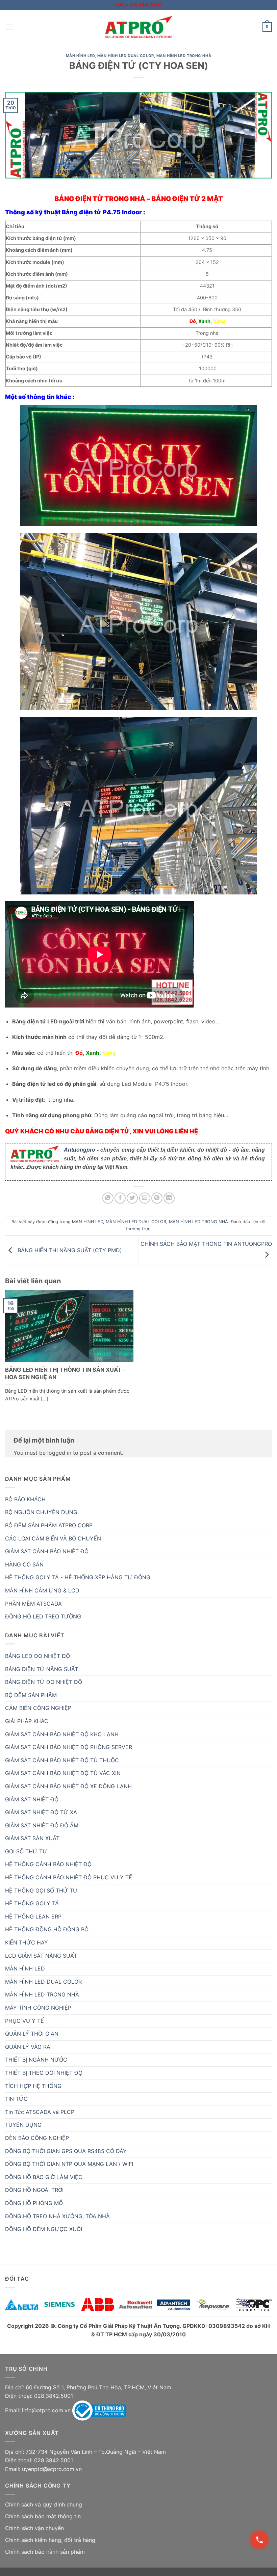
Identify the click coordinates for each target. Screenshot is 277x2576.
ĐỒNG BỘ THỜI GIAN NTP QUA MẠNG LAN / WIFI (69, 2164)
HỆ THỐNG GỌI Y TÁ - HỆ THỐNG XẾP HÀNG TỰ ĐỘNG (78, 1577)
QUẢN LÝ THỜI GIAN (32, 2034)
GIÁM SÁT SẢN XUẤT (32, 1838)
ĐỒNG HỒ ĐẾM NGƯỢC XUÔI (44, 2229)
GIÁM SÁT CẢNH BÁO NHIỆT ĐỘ (47, 1551)
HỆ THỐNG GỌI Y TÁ (32, 1903)
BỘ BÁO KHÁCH (25, 1499)
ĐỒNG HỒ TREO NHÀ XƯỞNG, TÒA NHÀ (57, 2216)
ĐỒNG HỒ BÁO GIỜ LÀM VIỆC (44, 2177)
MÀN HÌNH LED (80, 56)
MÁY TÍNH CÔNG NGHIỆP (38, 2008)
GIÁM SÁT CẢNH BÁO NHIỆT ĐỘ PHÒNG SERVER (69, 1747)
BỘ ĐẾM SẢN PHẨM (31, 1695)
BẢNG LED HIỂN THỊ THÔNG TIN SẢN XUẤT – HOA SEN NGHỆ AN (65, 1373)
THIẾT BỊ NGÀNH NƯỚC (36, 2060)
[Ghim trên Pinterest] (157, 1198)
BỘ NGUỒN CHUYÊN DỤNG (41, 1512)
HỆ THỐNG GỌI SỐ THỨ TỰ (41, 1890)
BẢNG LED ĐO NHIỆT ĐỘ (37, 1656)
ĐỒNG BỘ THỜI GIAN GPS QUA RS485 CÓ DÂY (66, 2151)
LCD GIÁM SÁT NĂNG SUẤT (41, 1956)
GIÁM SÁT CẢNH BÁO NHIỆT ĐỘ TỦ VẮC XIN (63, 1773)
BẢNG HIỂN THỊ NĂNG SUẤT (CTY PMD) (69, 1250)
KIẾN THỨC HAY (27, 1942)
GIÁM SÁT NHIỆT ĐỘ (32, 1799)
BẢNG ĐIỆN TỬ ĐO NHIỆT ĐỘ (44, 1682)
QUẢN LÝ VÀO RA (28, 2047)
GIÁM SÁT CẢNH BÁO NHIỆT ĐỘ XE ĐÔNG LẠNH (68, 1786)
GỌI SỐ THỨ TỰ (26, 1851)
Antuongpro (80, 1150)
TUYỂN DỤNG (23, 2125)
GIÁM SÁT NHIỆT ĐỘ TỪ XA (41, 1812)
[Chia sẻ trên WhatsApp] (108, 1198)
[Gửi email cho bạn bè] (145, 1198)
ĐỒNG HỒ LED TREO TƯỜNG (43, 1616)
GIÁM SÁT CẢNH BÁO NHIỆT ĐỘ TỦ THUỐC (62, 1760)
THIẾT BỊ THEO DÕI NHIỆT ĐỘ (44, 2073)
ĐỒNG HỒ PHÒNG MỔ (34, 2203)
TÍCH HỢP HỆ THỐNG (33, 2086)
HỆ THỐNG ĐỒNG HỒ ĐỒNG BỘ (47, 1929)
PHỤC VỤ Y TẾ (24, 2021)
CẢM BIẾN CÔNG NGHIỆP (38, 1708)
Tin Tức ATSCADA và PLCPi (40, 2112)
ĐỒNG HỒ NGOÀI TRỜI (34, 2190)
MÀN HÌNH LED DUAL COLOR (126, 56)
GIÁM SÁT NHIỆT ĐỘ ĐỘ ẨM (42, 1825)
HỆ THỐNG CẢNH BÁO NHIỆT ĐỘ (48, 1864)
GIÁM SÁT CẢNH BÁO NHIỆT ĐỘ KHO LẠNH (62, 1734)
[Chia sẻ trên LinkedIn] (169, 1198)
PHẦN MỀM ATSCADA (33, 1604)
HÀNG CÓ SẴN (24, 1564)
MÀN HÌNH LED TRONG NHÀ (184, 56)
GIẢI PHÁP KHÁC (27, 1721)
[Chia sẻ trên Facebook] (120, 1198)
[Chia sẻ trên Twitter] (132, 1198)
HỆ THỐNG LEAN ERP (33, 1916)
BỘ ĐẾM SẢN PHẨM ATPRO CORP (49, 1525)
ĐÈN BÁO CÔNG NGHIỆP (37, 2138)
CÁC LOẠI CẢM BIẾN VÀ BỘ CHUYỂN (53, 1538)
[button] (9, 27)
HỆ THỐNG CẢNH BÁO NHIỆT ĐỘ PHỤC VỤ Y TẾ (69, 1877)
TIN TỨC (16, 2099)
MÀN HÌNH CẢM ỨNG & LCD (42, 1590)
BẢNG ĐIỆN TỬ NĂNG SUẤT (42, 1669)
